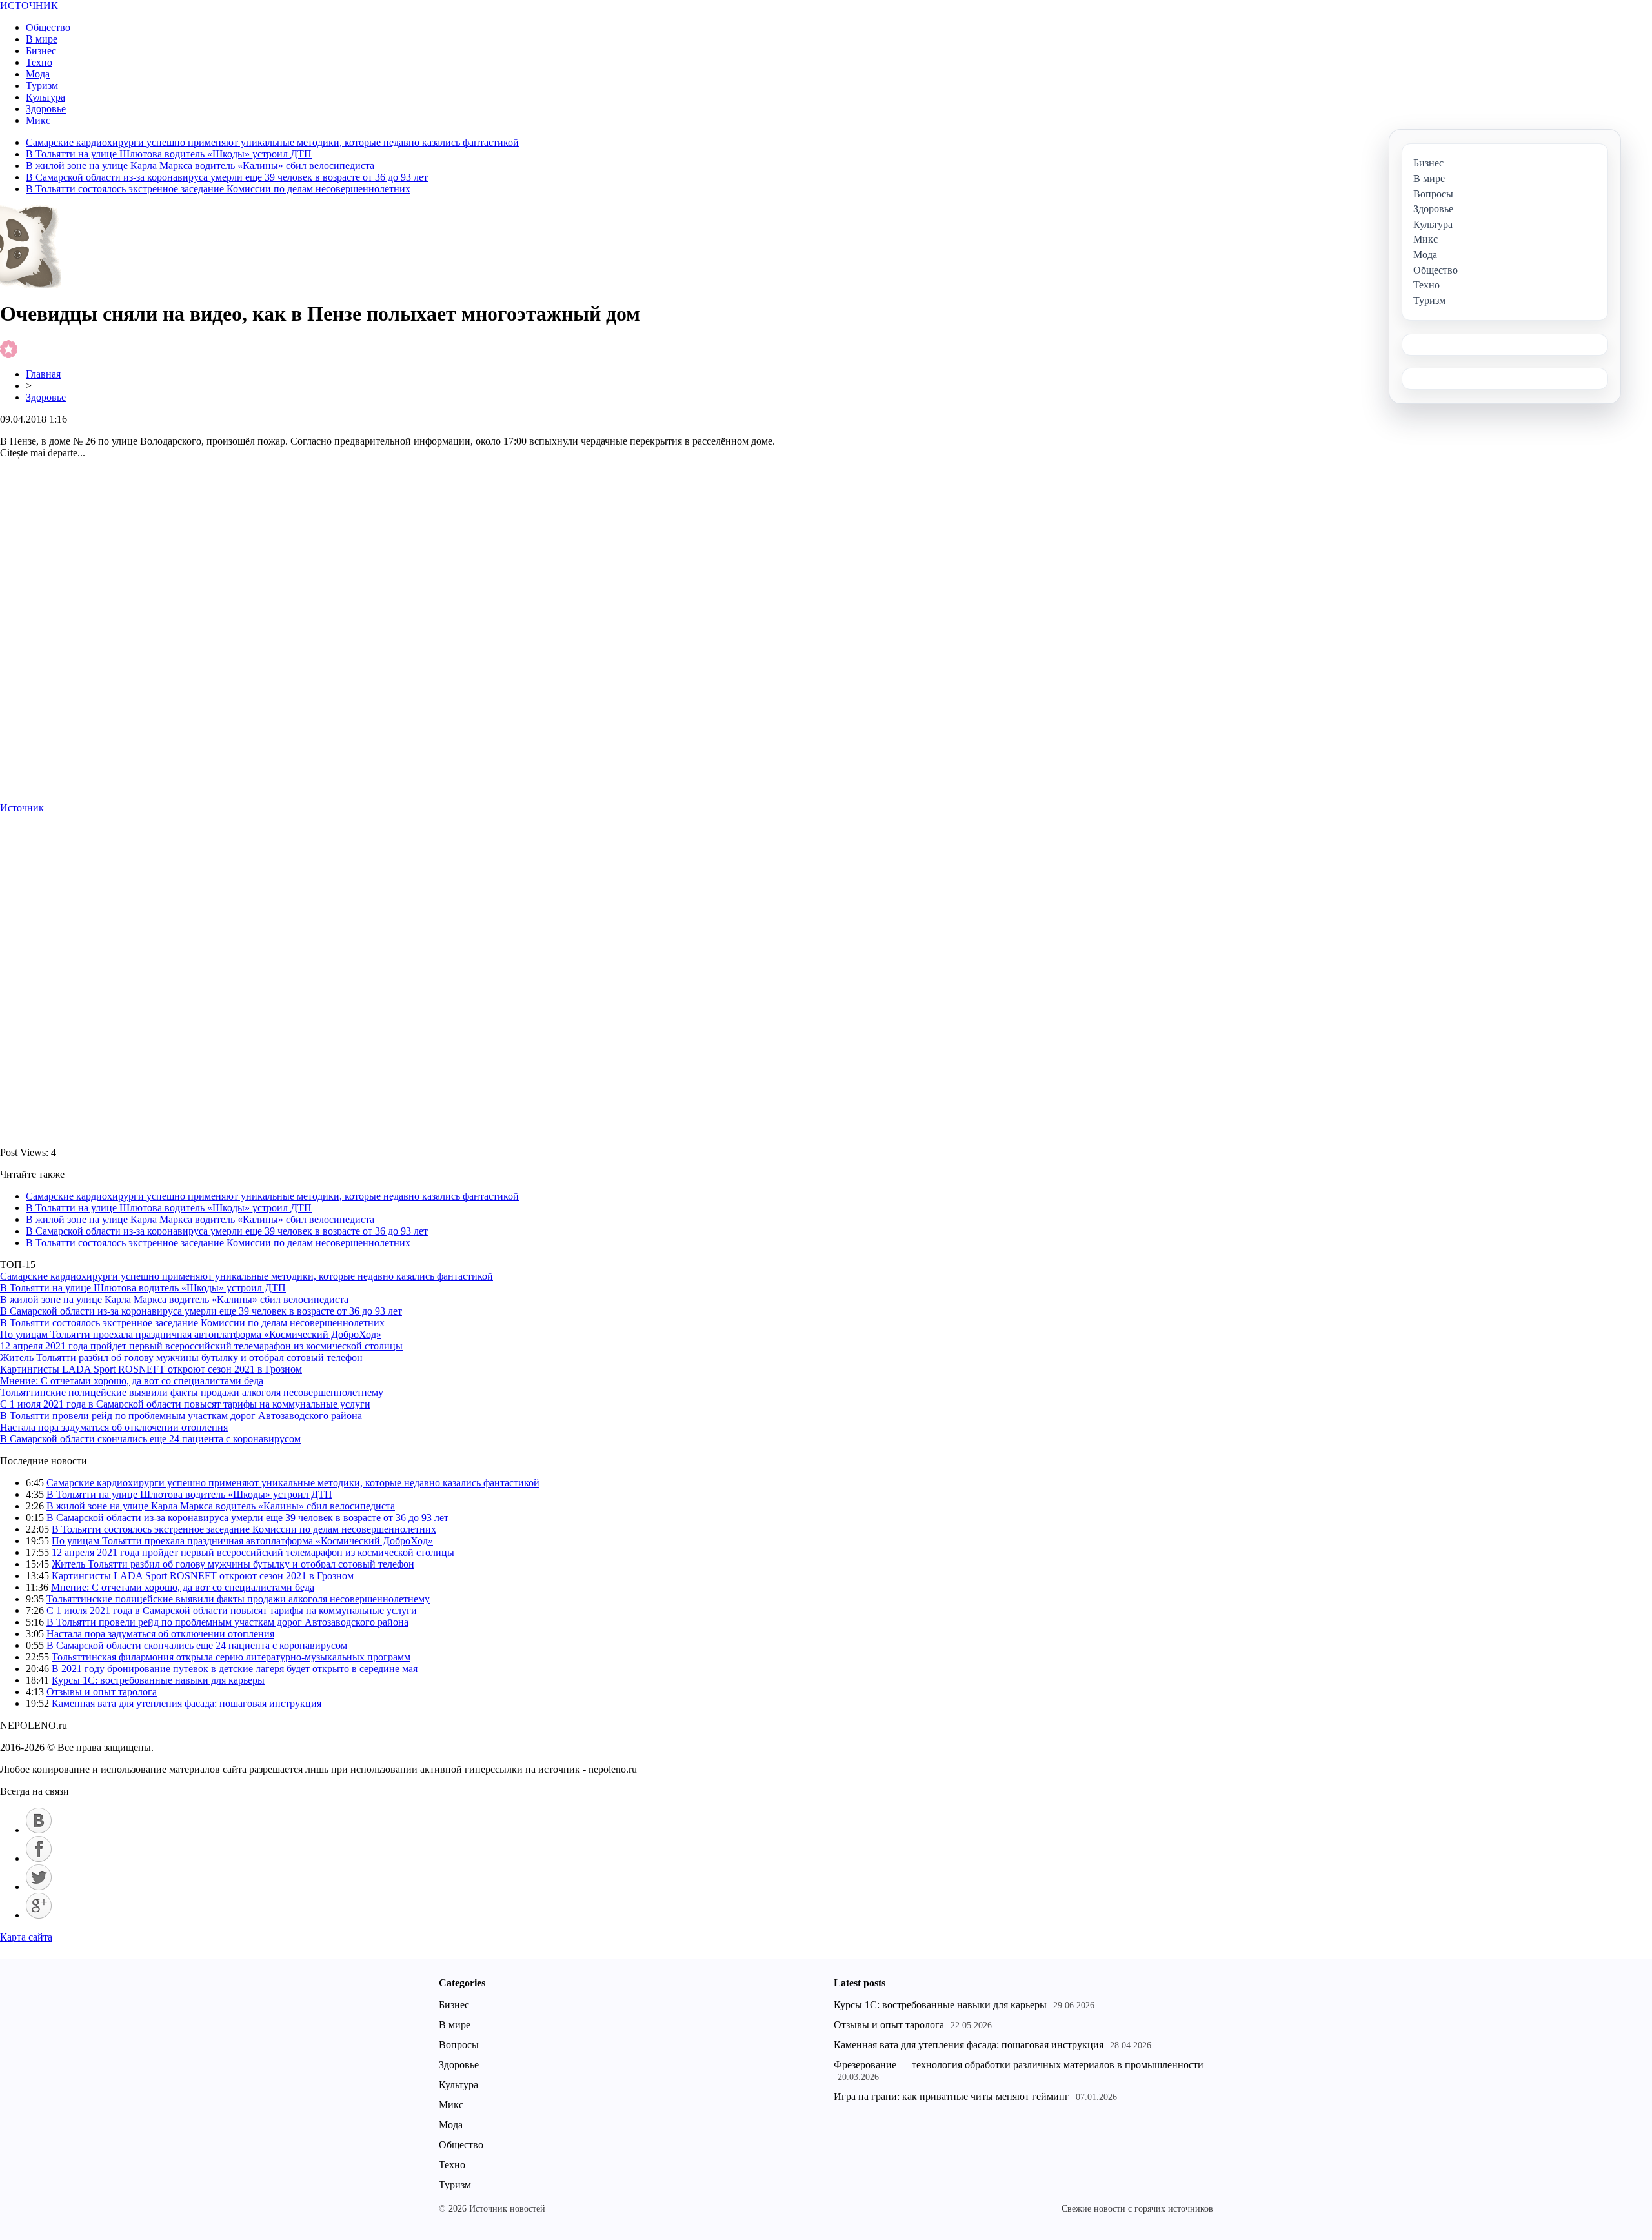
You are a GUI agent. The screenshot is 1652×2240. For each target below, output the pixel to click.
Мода (38, 74)
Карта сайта (26, 1937)
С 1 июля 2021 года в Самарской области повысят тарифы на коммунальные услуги (185, 1404)
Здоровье (46, 109)
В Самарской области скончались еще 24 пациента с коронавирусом (150, 1439)
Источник (22, 808)
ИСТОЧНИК (29, 5)
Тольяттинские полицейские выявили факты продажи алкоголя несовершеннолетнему (192, 1392)
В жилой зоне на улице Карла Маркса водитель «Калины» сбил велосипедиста (200, 166)
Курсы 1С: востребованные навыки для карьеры (158, 1680)
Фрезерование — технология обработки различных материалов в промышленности (1019, 2065)
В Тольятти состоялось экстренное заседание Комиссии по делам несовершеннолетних (218, 189)
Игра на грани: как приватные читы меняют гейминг (952, 2096)
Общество (48, 27)
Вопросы (459, 2045)
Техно (39, 62)
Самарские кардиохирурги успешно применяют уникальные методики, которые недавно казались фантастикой (272, 142)
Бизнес (41, 51)
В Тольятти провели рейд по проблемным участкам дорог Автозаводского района (181, 1416)
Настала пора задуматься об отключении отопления (114, 1427)
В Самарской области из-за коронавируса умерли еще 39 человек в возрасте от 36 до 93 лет (227, 177)
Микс (38, 120)
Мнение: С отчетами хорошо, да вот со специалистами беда (132, 1381)
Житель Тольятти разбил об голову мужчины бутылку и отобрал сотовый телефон (181, 1357)
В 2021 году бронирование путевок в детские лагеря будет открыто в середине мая (235, 1669)
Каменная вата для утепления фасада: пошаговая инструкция (186, 1703)
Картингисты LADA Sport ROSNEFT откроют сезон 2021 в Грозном (151, 1369)
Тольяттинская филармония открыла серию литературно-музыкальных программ (231, 1657)
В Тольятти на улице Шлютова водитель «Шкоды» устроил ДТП (169, 154)
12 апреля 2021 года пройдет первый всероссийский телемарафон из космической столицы (201, 1346)
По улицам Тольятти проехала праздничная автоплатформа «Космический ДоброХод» (191, 1334)
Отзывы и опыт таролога (102, 1692)
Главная (43, 374)
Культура (45, 97)
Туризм (42, 86)
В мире (42, 39)
